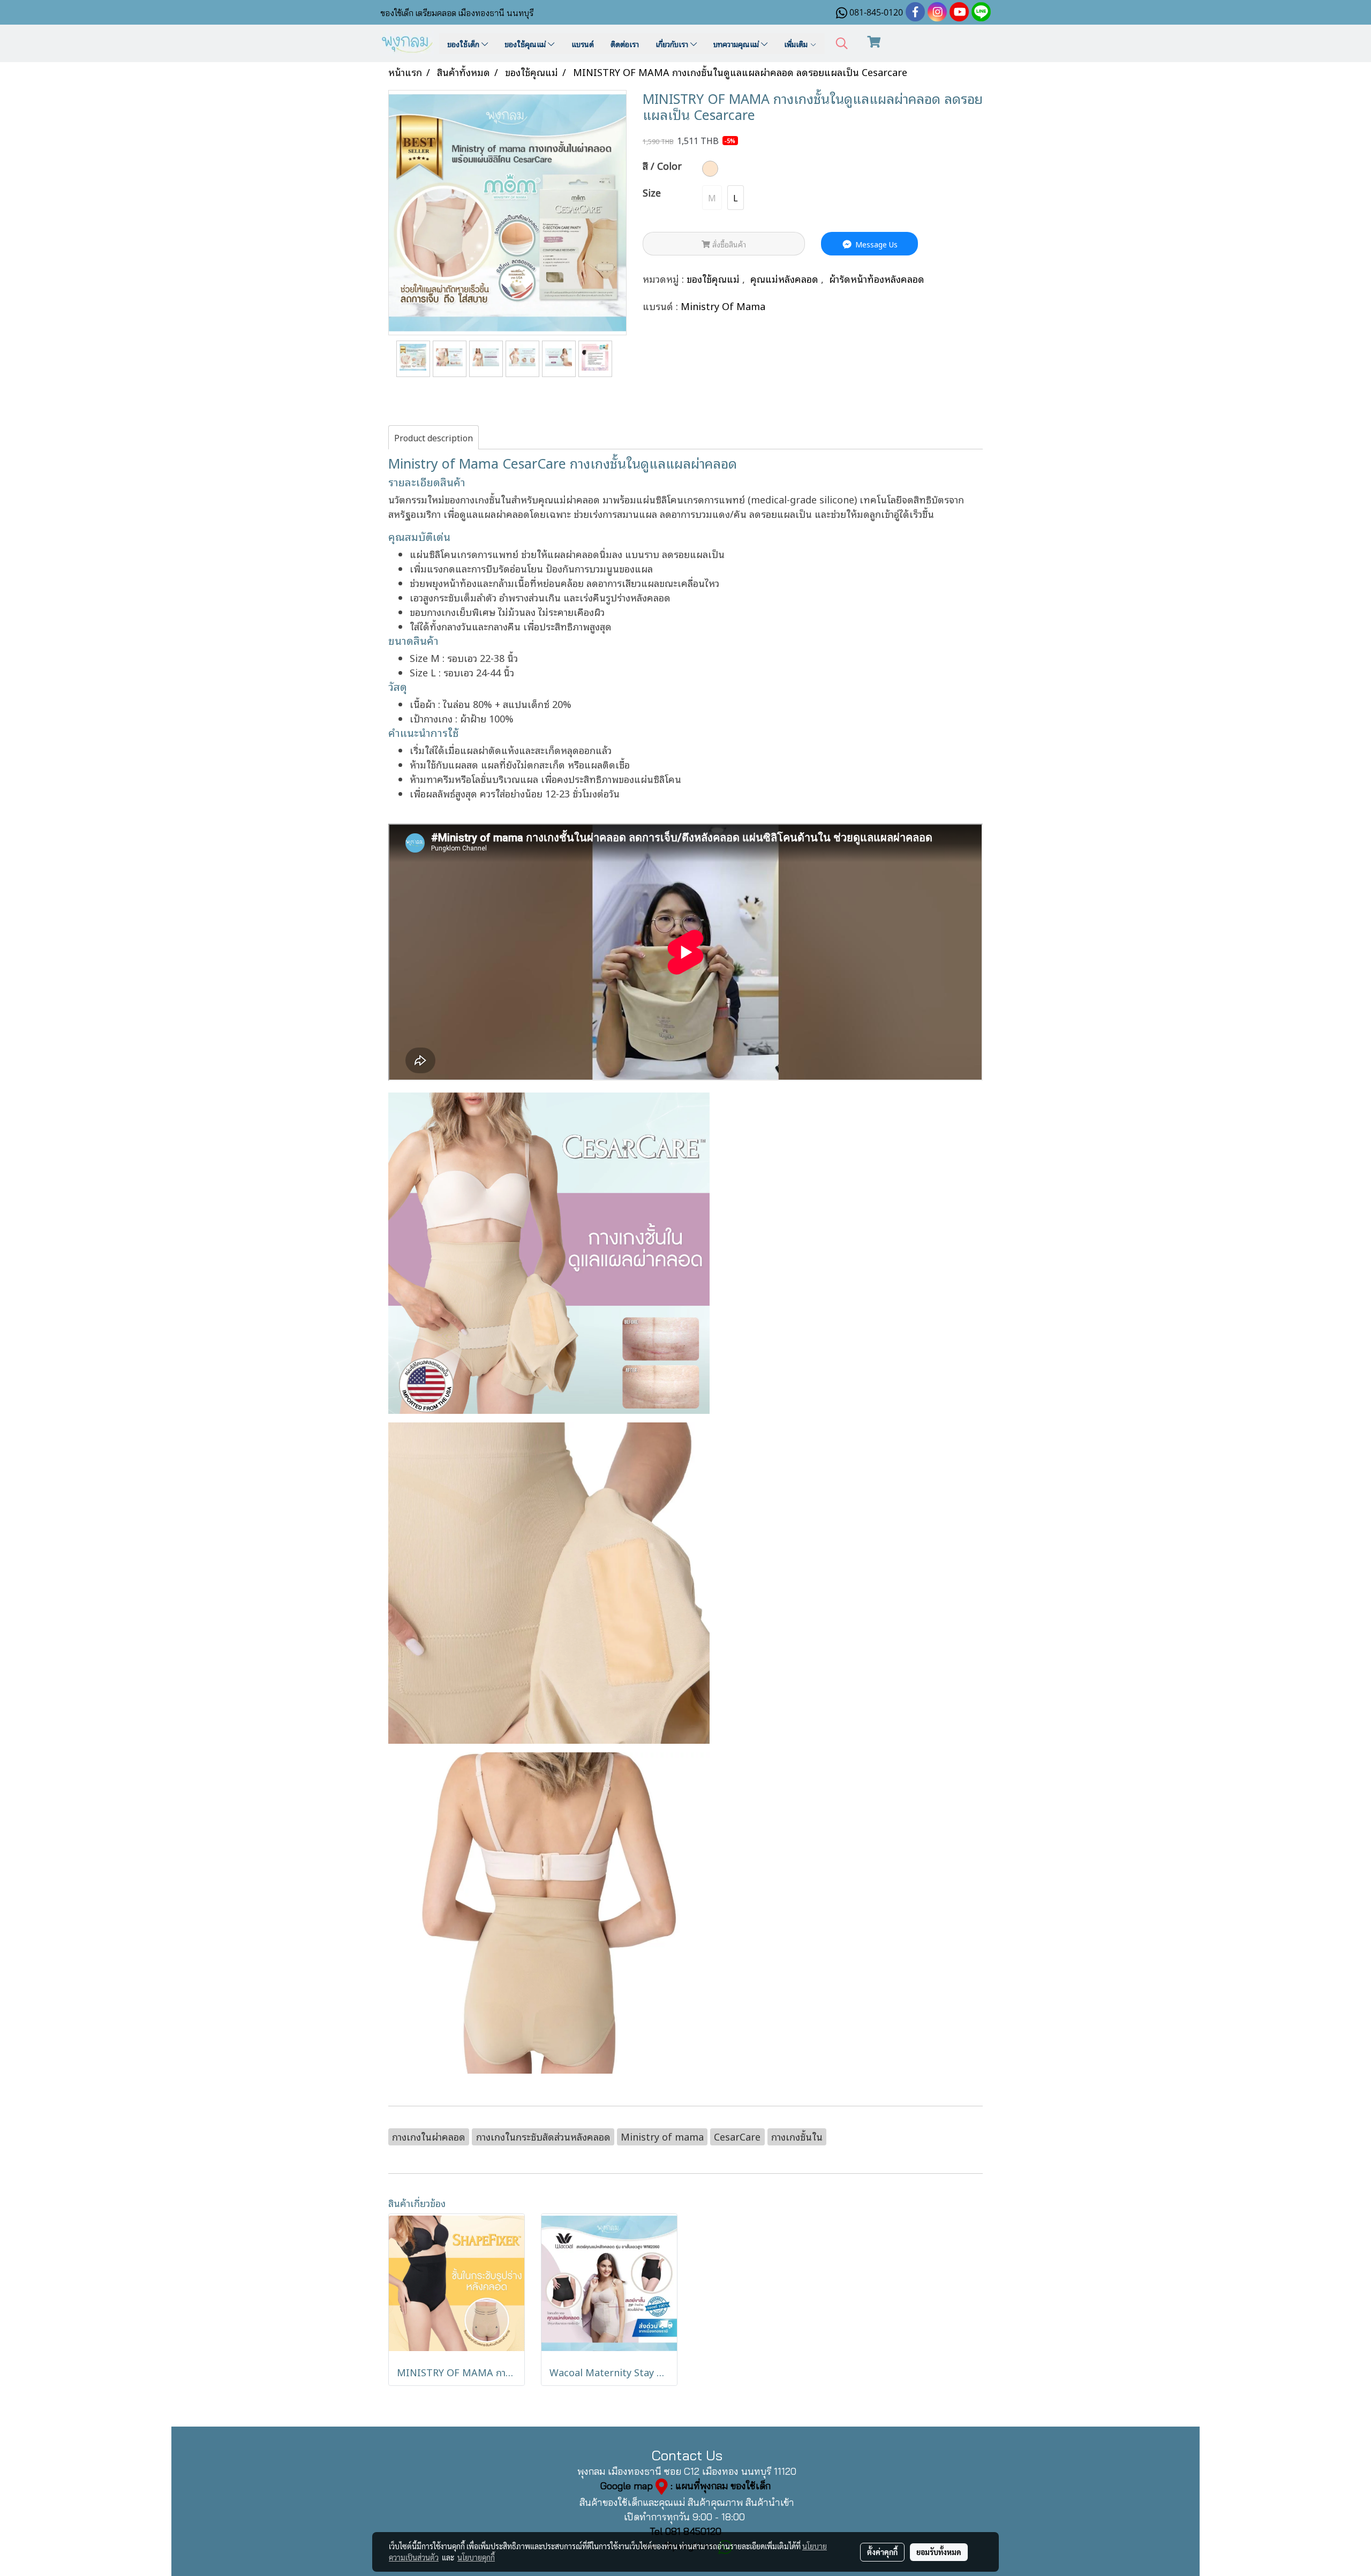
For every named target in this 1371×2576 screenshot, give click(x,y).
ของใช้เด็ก (464, 44)
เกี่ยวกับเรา (673, 44)
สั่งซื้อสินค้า (728, 244)
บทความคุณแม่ (737, 44)
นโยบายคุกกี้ (476, 2557)
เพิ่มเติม (797, 44)
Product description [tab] (434, 438)
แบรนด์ (583, 44)
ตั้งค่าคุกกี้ (882, 2552)
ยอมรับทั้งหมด (939, 2552)
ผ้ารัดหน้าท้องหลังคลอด (877, 278)
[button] (842, 44)
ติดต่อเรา (625, 44)
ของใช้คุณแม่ (526, 44)
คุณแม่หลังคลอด (786, 278)
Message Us (875, 244)
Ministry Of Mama (723, 306)
